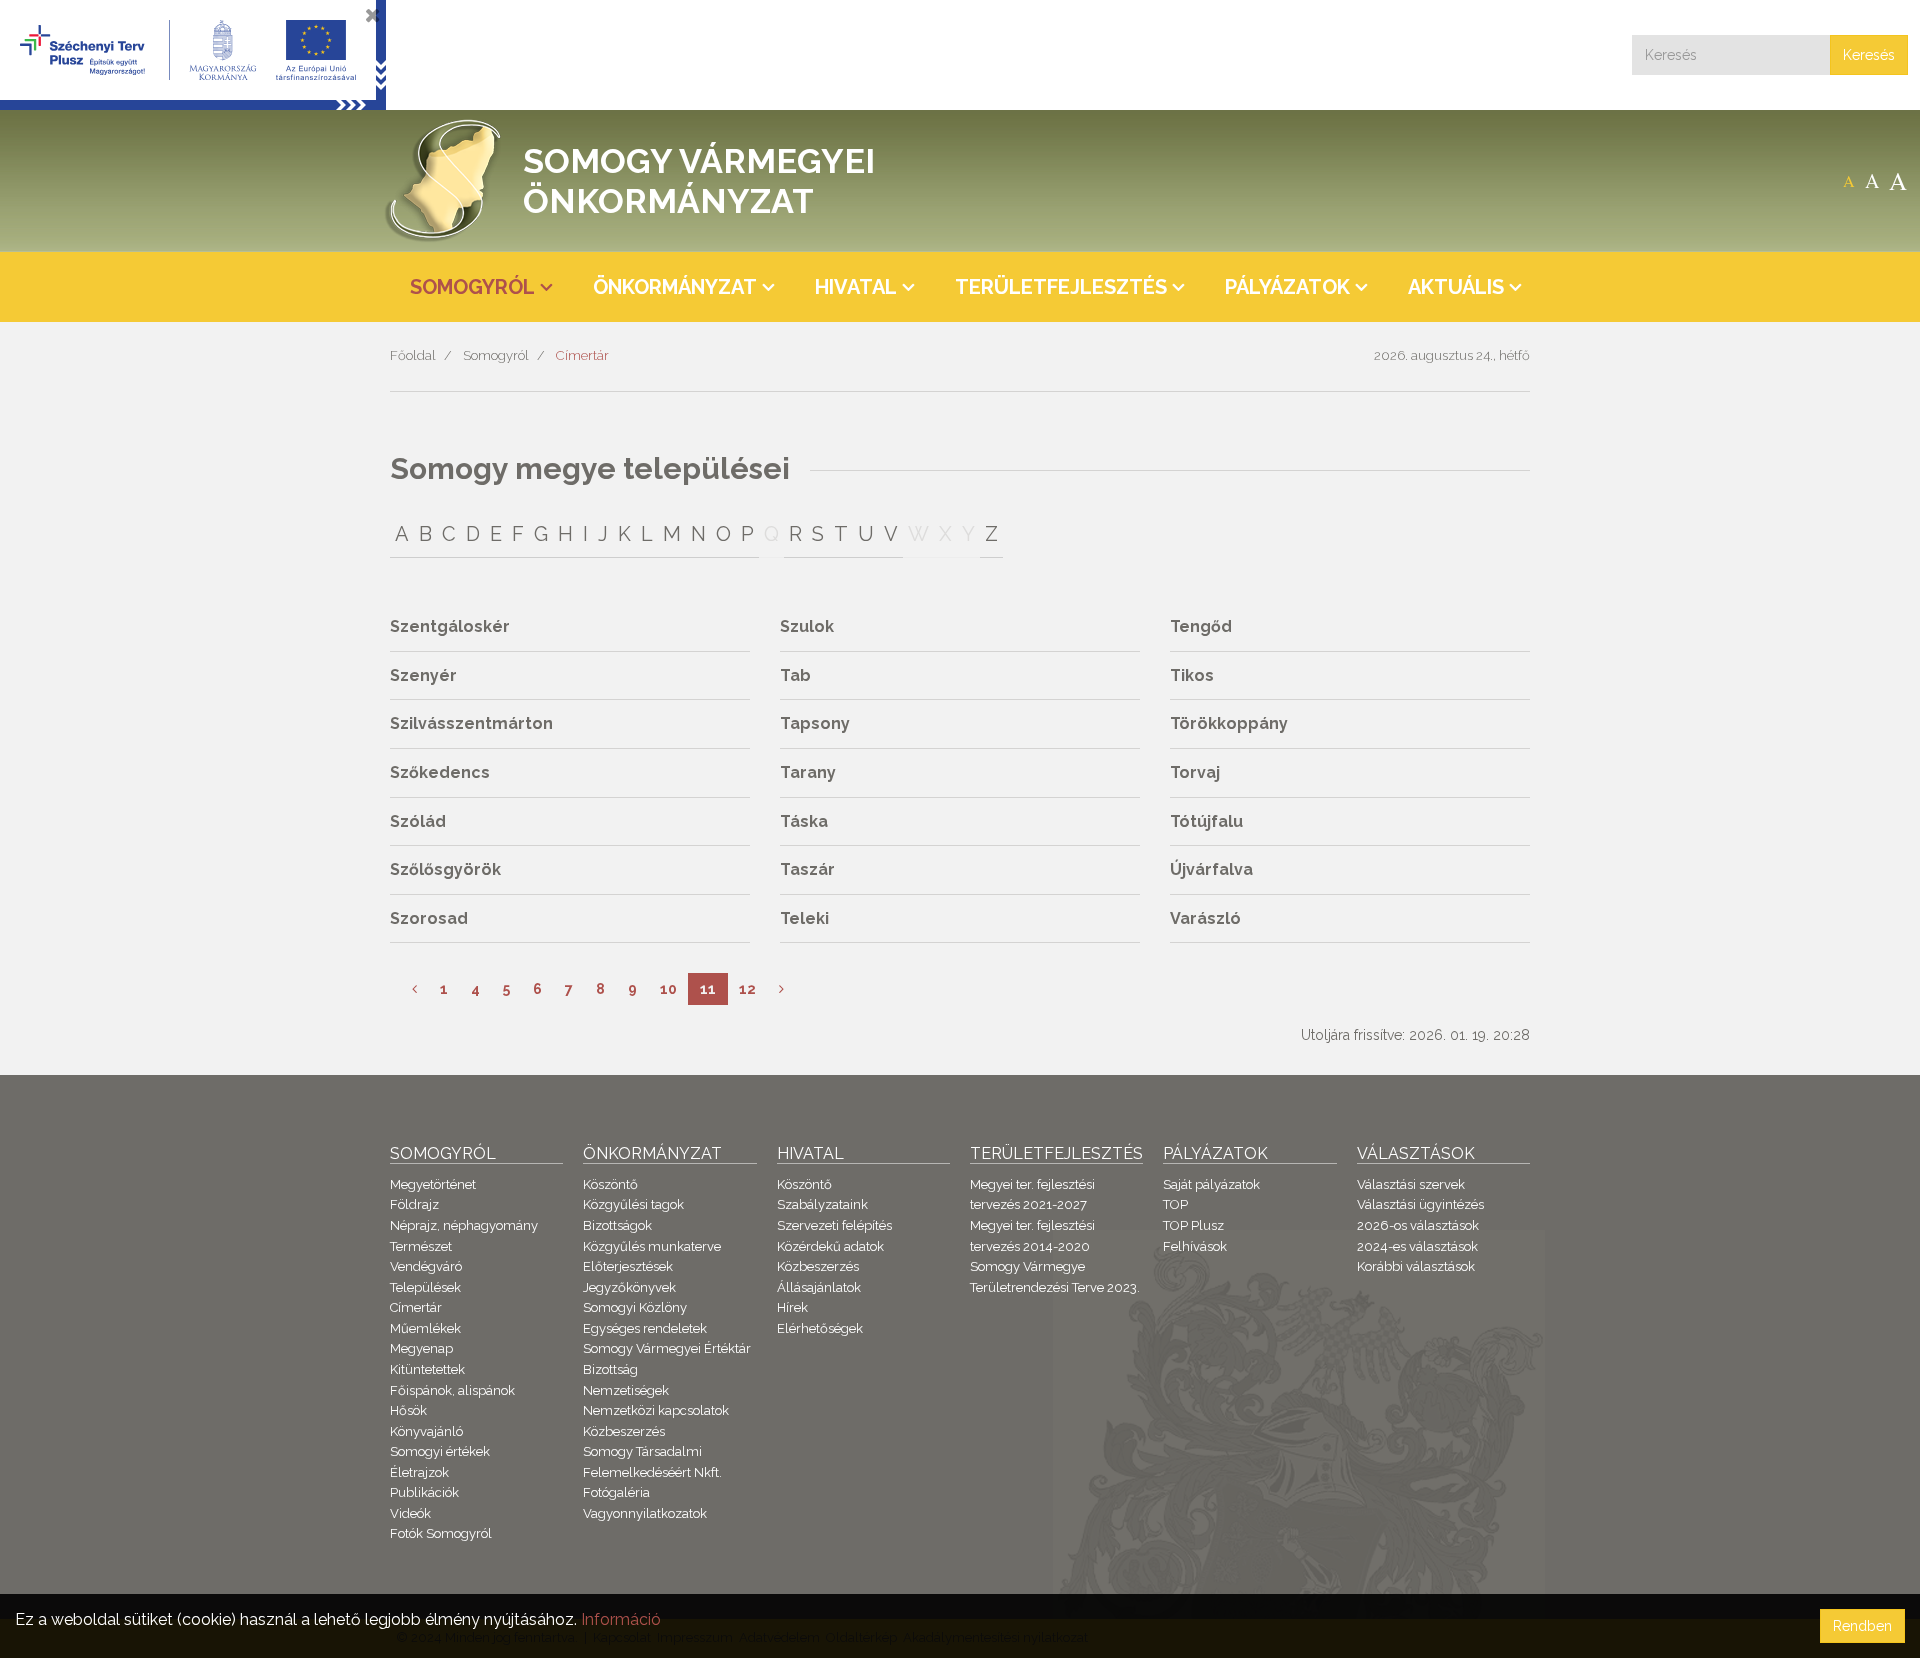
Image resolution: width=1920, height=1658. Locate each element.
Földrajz (414, 1204)
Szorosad (429, 918)
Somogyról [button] (472, 287)
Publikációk (424, 1492)
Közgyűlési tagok (633, 1204)
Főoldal (413, 355)
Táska (804, 821)
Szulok (807, 626)
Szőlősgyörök (445, 869)
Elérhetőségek (820, 1328)
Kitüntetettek (427, 1369)
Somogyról (496, 355)
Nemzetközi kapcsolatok (656, 1410)
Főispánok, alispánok (452, 1390)
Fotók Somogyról (441, 1533)
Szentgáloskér (450, 626)
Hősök (408, 1410)
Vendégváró (426, 1266)
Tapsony (815, 723)
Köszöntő (610, 1184)
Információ (621, 1619)
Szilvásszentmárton (471, 723)
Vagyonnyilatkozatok (645, 1513)
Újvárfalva (1211, 869)
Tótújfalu (1206, 821)
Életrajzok (419, 1472)
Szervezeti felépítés (834, 1225)
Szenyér (423, 675)
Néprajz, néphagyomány (464, 1225)
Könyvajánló (426, 1431)
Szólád (418, 821)
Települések (425, 1287)
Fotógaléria (616, 1492)
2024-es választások (1417, 1246)
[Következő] (781, 989)
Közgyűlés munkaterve (652, 1246)
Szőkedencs (440, 772)
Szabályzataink (822, 1204)
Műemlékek (425, 1328)
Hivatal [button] (856, 287)
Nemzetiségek (626, 1390)
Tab (795, 675)
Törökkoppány (1229, 723)
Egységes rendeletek (645, 1328)
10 (668, 989)
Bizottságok (617, 1225)
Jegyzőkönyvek (629, 1287)
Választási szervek (1411, 1184)
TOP (1175, 1204)
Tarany (808, 772)
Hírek (792, 1307)
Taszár (807, 869)
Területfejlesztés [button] (1061, 287)
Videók (410, 1513)
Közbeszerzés (624, 1431)
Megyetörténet (433, 1184)
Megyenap (421, 1348)
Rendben (1862, 1626)
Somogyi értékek (440, 1451)
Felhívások (1195, 1246)
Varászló (1205, 918)
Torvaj (1195, 772)
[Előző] (414, 989)
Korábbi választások (1416, 1266)
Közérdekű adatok (830, 1246)
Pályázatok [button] (1287, 287)
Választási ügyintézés (1420, 1204)
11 (708, 989)
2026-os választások (1418, 1225)
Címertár (582, 355)
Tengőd (1201, 626)
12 (747, 989)
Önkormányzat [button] (675, 287)
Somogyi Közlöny (635, 1307)
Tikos (1192, 675)
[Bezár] (373, 15)
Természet (421, 1246)
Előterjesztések (628, 1266)
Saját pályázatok (1211, 1184)
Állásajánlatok (819, 1287)
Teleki (804, 918)
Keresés (1869, 55)
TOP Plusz (1193, 1225)
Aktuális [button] (1456, 287)
